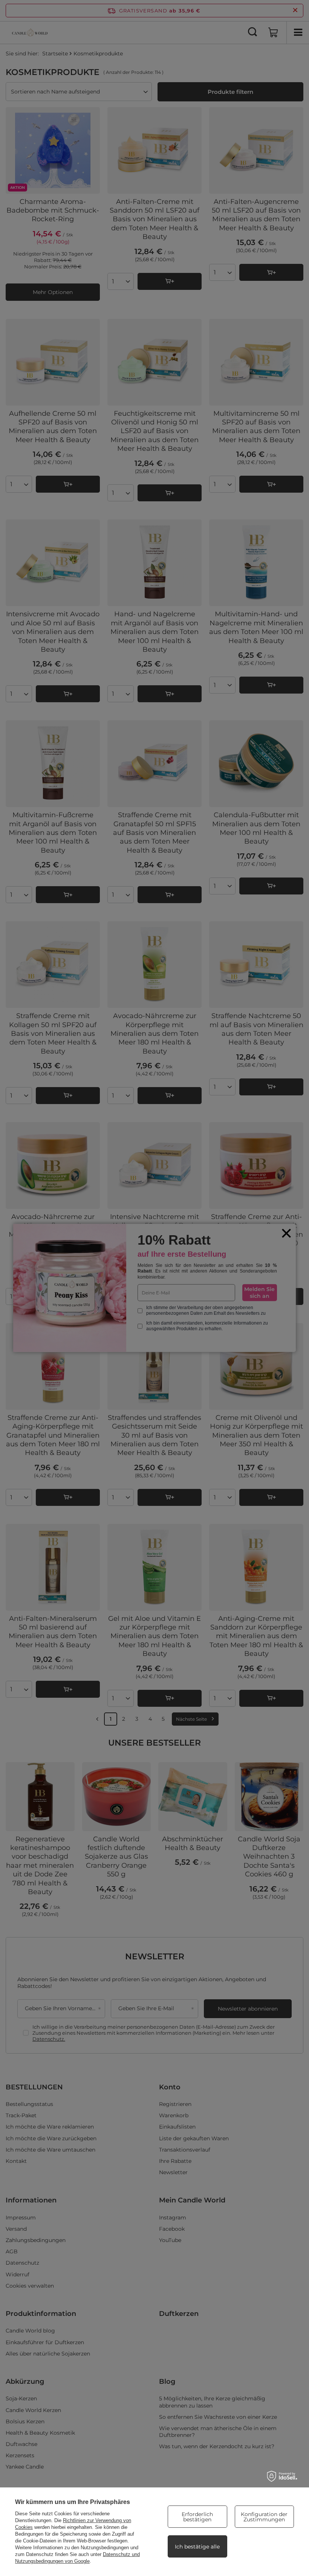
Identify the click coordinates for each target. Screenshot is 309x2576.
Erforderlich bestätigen (197, 2517)
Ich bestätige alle (197, 2547)
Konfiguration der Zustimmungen (264, 2517)
